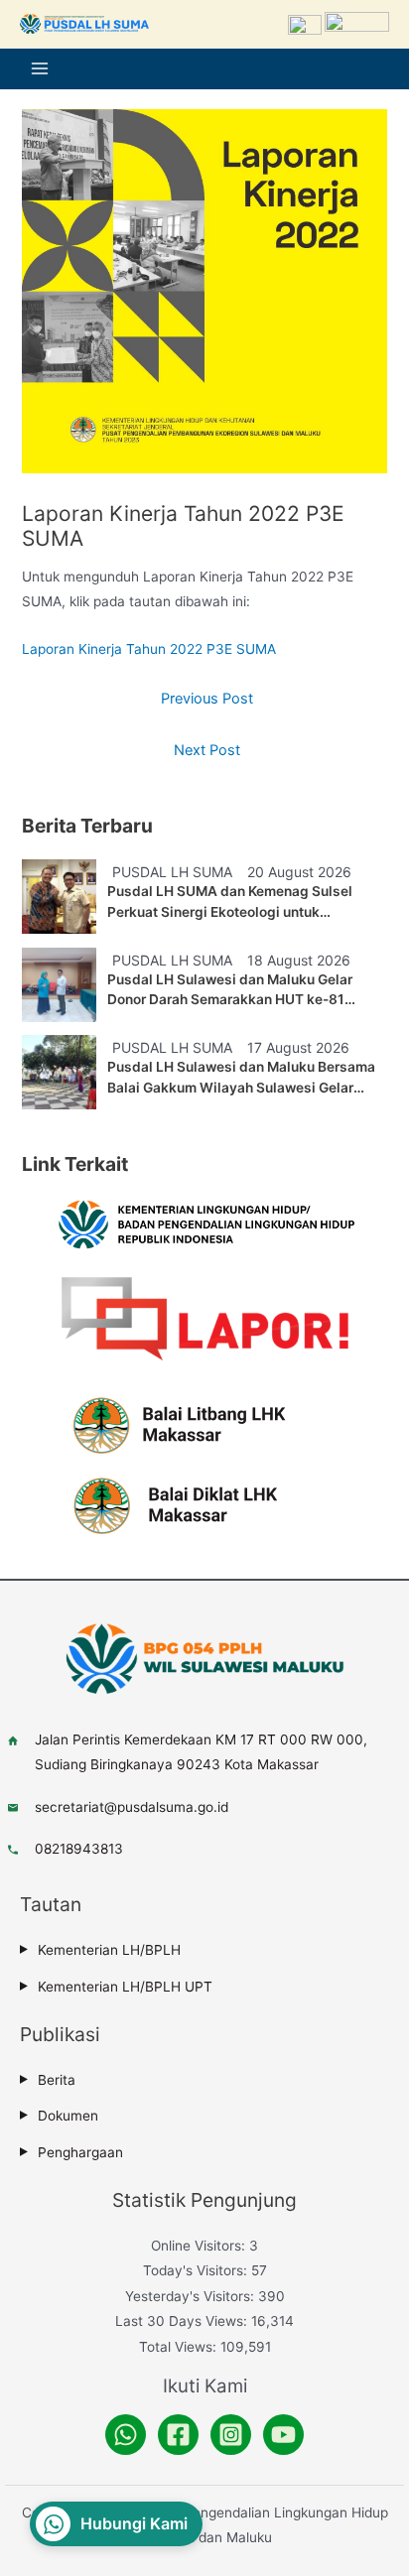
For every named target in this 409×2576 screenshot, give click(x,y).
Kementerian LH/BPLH (109, 1950)
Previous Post (207, 699)
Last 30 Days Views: (183, 2321)
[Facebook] (178, 2435)
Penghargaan (80, 2152)
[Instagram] (231, 2435)
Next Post (207, 750)
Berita (57, 2080)
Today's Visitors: (197, 2270)
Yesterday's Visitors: (192, 2296)
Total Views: (180, 2347)
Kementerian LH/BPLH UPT (125, 1987)
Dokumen (68, 2116)
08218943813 (79, 1849)
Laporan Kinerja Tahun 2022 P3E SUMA (149, 649)
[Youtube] (283, 2435)
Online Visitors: (200, 2246)
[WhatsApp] (126, 2435)
